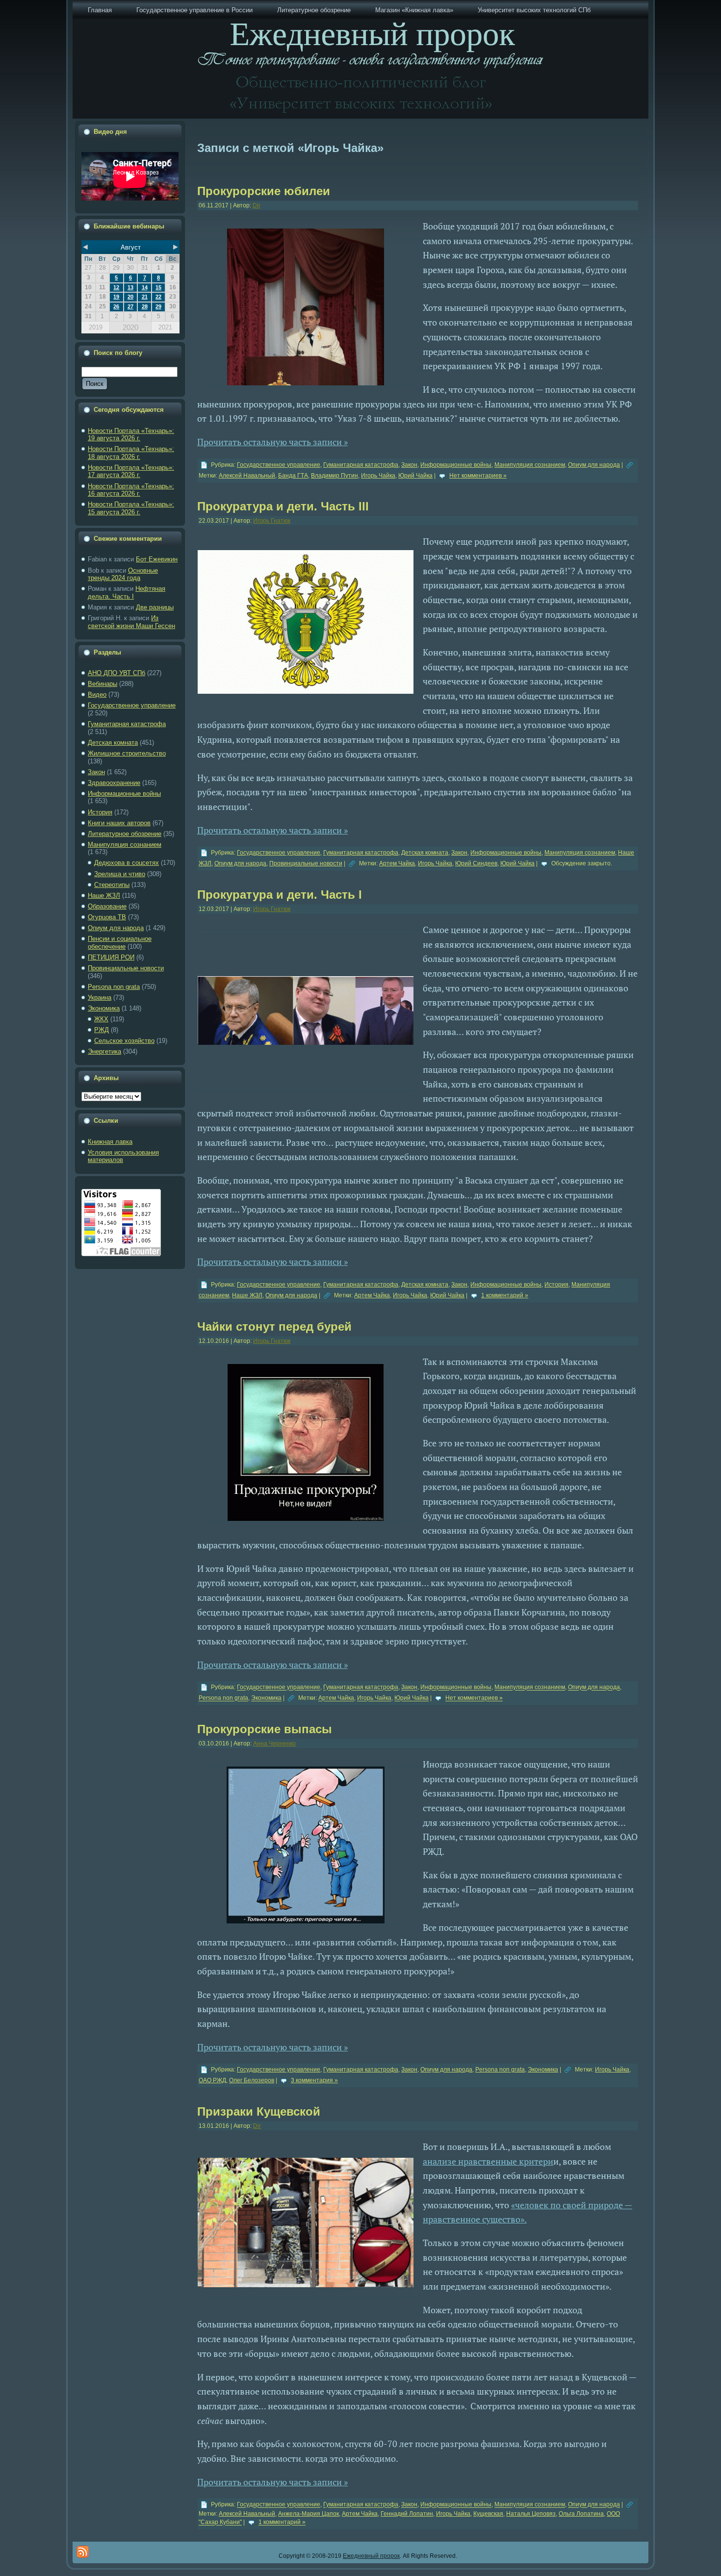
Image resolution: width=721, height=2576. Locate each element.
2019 (96, 327)
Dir (257, 205)
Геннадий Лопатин (407, 2514)
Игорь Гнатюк (272, 521)
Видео (97, 695)
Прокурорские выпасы (265, 1729)
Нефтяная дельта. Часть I (127, 593)
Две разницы (155, 607)
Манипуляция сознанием (125, 845)
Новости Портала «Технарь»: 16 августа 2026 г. (131, 490)
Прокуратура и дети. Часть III (283, 506)
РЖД (102, 1030)
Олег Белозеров (252, 2080)
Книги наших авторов (119, 823)
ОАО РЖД (212, 2080)
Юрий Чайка (415, 476)
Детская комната (113, 743)
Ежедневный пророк (371, 2556)
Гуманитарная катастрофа (127, 724)
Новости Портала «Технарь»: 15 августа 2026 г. (131, 508)
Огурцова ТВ (107, 917)
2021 (165, 327)
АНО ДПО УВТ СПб (116, 673)
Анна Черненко (274, 1743)
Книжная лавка (110, 1142)
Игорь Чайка (378, 476)
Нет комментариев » (478, 476)
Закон (96, 772)
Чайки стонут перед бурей (274, 1326)
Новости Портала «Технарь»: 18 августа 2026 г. (131, 453)
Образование (107, 906)
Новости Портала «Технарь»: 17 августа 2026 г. (131, 471)
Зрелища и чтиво (120, 874)
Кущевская (488, 2514)
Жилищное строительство (127, 753)
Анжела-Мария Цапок (309, 2514)
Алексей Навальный (247, 476)
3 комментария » (314, 2080)
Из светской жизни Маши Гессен (131, 622)
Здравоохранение (114, 783)
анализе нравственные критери (488, 2161)
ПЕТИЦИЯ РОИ (111, 957)
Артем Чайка (397, 863)
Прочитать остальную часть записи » (272, 442)
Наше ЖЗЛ (104, 896)
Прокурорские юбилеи (264, 191)
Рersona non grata (114, 987)
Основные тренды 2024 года (123, 574)
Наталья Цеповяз (531, 2514)
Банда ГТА (293, 476)
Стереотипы (112, 885)
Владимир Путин (335, 476)
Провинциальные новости (126, 968)
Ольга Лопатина (581, 2514)
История (100, 812)
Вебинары (103, 684)
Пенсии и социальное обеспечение (120, 943)
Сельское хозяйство (124, 1041)
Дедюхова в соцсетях (127, 863)
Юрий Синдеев (476, 863)
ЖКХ (101, 1019)
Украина (100, 998)
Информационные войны (124, 794)
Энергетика (104, 1051)
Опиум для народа (116, 928)
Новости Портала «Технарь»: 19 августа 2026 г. (131, 435)
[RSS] (83, 2552)
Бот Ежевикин (157, 559)
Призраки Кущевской (259, 2111)
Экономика (104, 1008)
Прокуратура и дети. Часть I (280, 895)
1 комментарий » (505, 1295)
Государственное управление (132, 705)
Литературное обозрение (125, 834)
